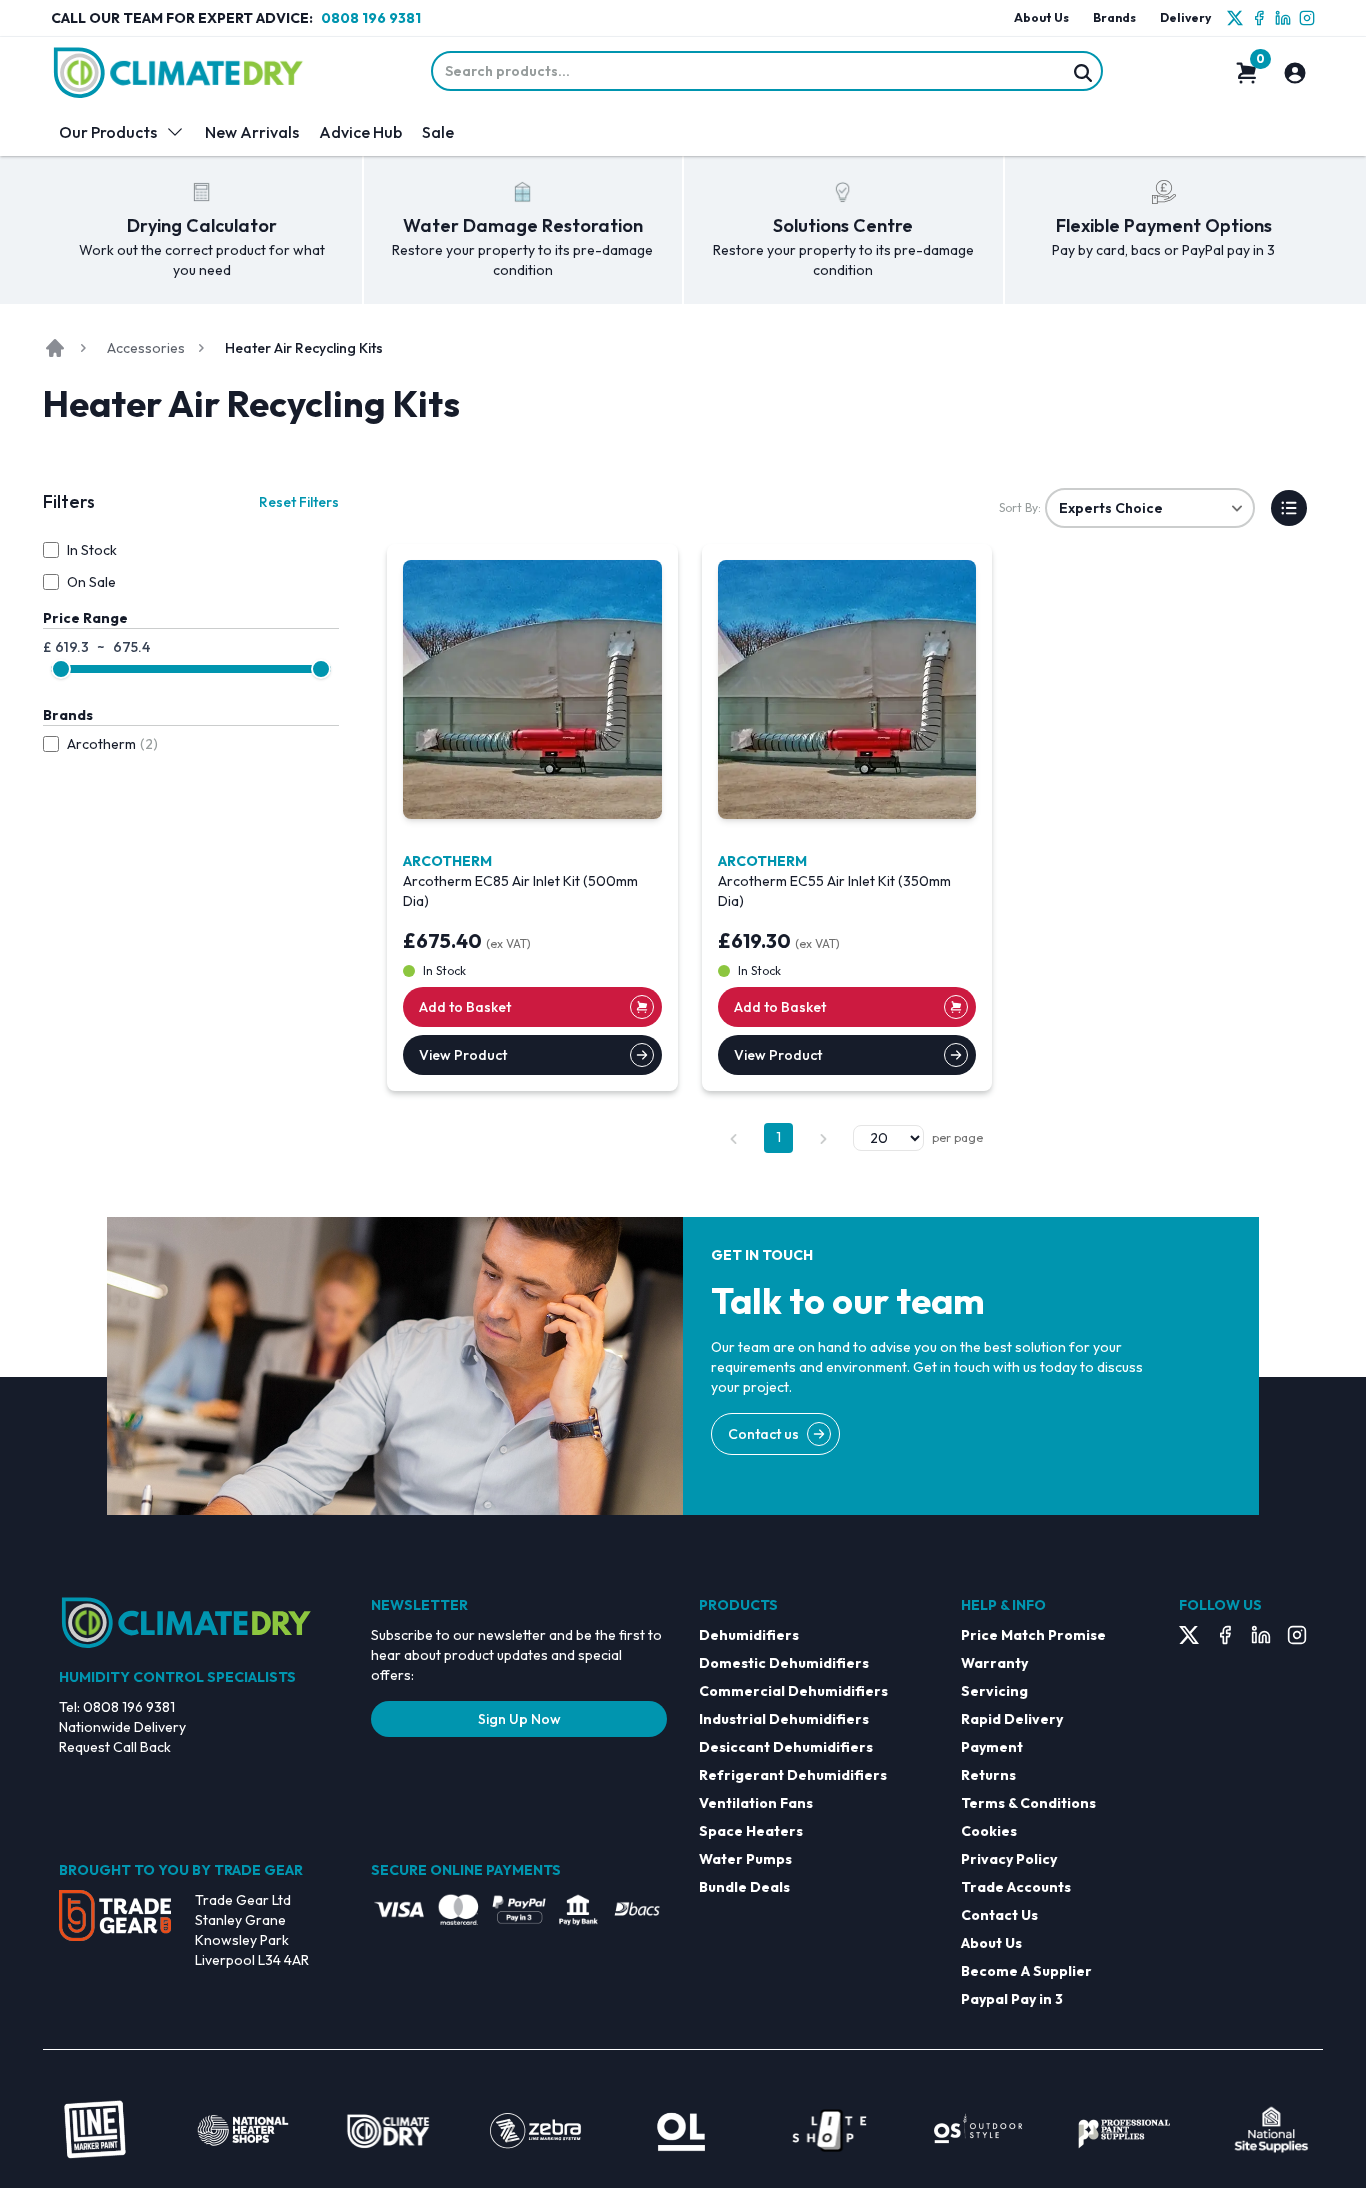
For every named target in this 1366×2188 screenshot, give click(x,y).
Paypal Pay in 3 (1012, 1999)
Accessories (146, 348)
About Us (1041, 17)
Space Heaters (751, 1831)
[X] (1235, 18)
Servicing (994, 1691)
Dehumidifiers (749, 1635)
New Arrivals (252, 132)
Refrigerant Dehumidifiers (793, 1775)
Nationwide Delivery (122, 1727)
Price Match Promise (1033, 1635)
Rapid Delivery (1012, 1719)
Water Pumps (745, 1859)
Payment (992, 1747)
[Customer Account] (1295, 73)
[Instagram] (1307, 18)
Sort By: (1020, 507)
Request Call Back (115, 1747)
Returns (988, 1775)
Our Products (108, 132)
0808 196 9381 (371, 18)
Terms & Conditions (1028, 1803)
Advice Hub (360, 132)
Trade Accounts (1016, 1887)
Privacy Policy (1009, 1859)
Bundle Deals (744, 1887)
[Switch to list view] (1289, 508)
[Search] (1083, 73)
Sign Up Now (519, 1719)
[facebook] (1259, 18)
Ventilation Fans (756, 1803)
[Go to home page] (55, 348)
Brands (1114, 17)
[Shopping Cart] (1247, 73)
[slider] (61, 669)
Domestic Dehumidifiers (784, 1663)
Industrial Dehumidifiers (784, 1719)
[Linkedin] (1283, 18)
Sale (438, 132)
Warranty (994, 1663)
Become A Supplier (1026, 1971)
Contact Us (999, 1915)
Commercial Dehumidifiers (793, 1691)
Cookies (989, 1831)
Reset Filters (299, 502)
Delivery (1185, 17)
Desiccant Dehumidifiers (786, 1747)
